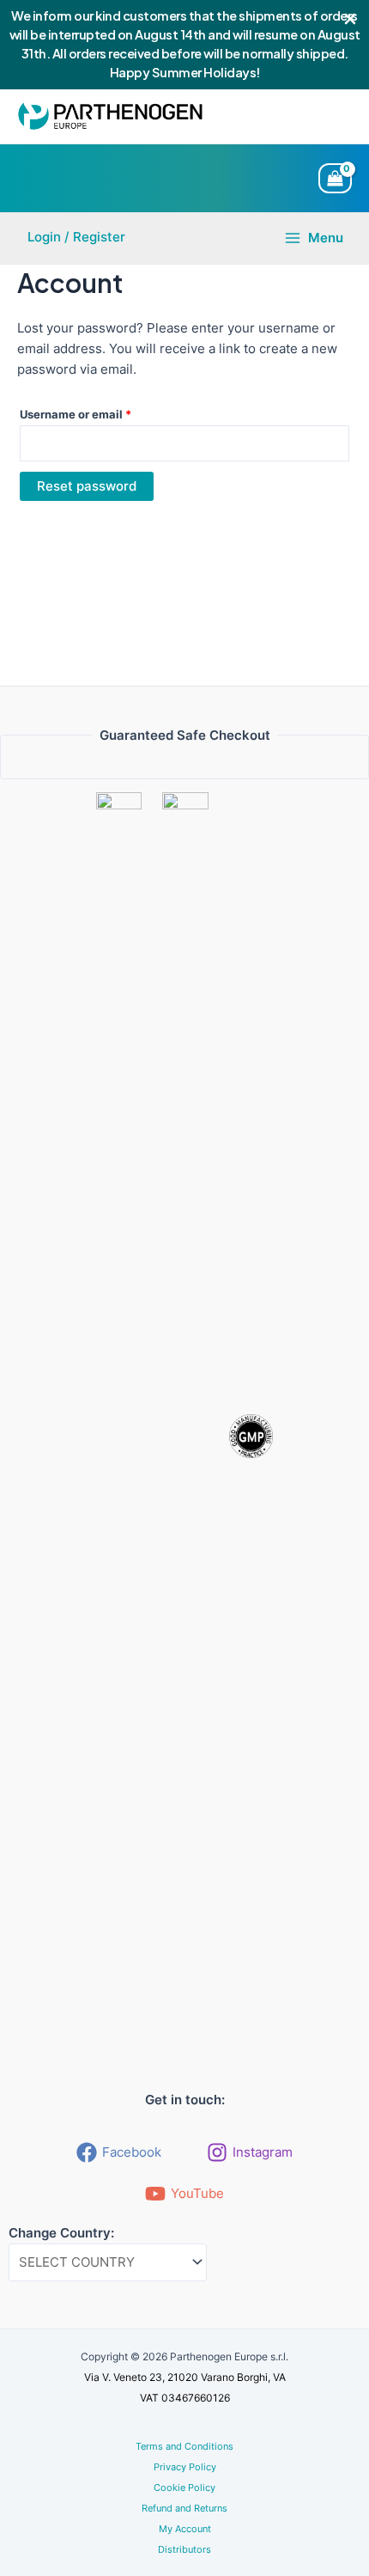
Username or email (100, 414)
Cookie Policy (184, 2487)
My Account (185, 2529)
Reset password (87, 486)
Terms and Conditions (184, 2446)
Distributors (184, 2549)
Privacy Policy (185, 2467)
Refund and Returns (184, 2508)
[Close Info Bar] (350, 20)
